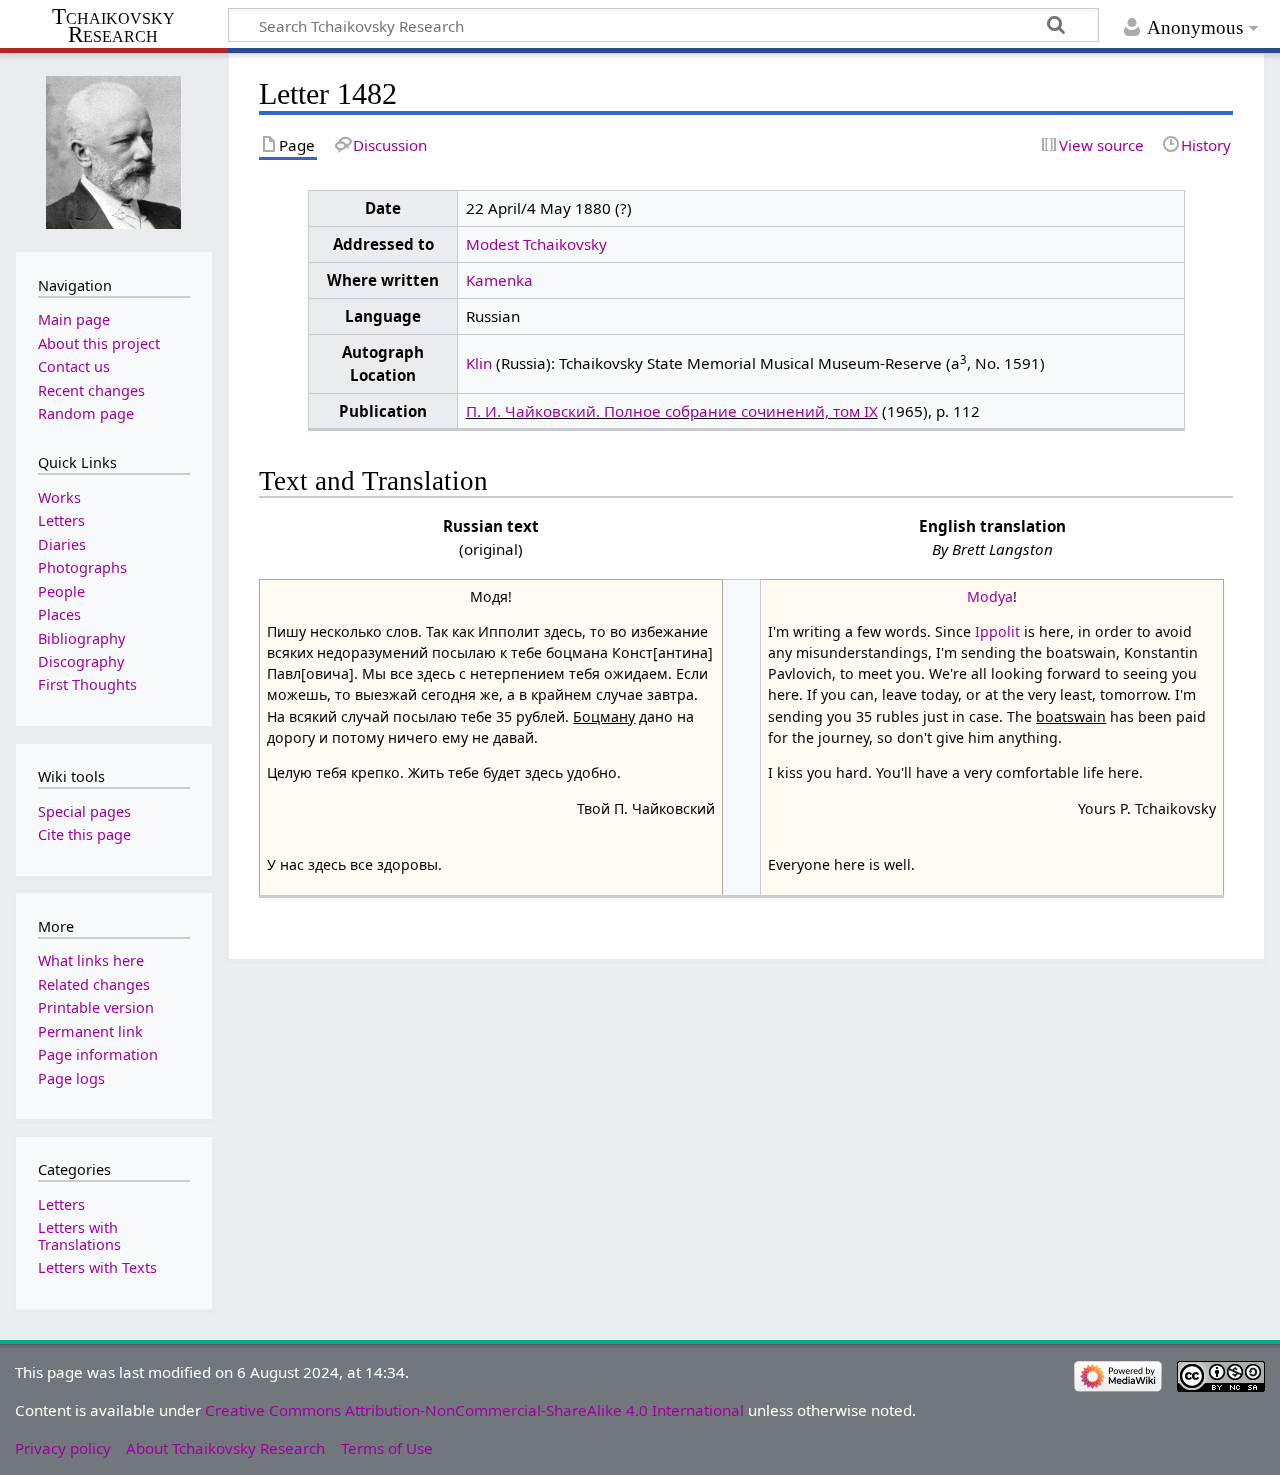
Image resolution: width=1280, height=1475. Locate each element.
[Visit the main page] (114, 150)
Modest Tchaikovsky (536, 244)
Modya (990, 596)
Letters (61, 1204)
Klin (479, 363)
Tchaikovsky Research (113, 26)
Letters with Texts (97, 1267)
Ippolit (997, 631)
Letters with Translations (79, 1235)
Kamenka (499, 280)
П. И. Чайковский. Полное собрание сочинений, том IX (672, 411)
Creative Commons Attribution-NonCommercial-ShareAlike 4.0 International (474, 1410)
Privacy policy (63, 1448)
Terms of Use (387, 1448)
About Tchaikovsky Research (225, 1448)
